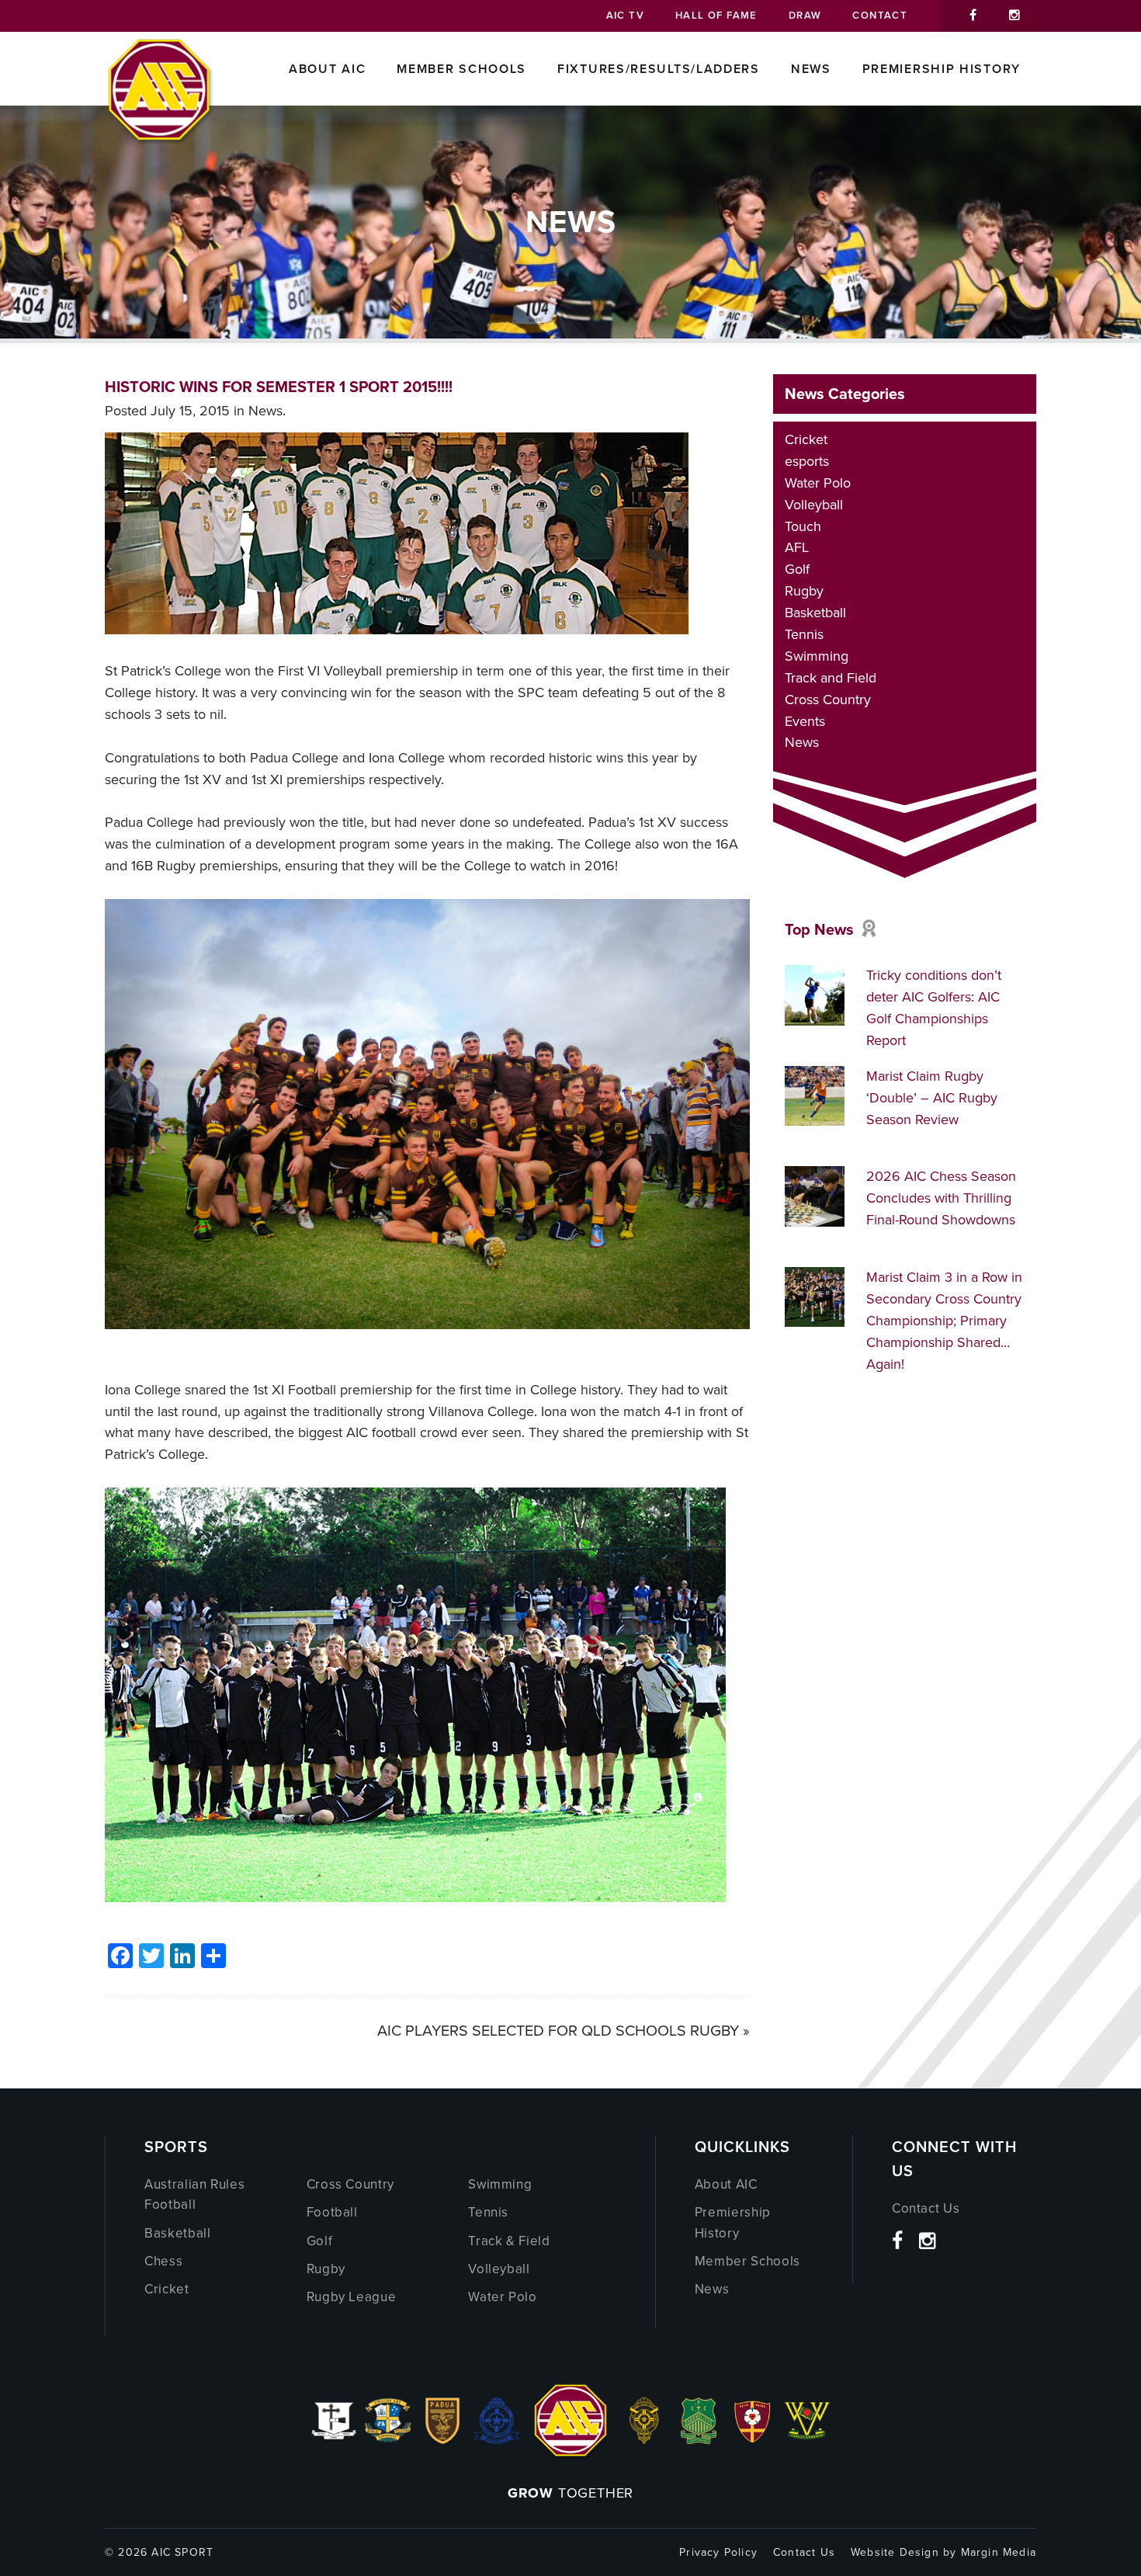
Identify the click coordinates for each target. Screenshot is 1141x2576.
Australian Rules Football (194, 2194)
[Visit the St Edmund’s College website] (497, 2439)
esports (807, 461)
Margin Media (999, 2552)
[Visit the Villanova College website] (807, 2439)
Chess (163, 2261)
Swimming (817, 656)
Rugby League (352, 2297)
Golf (797, 569)
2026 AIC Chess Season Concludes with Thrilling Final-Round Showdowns (941, 1198)
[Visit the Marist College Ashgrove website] (388, 2439)
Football (332, 2212)
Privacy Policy (718, 2552)
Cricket (806, 439)
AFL (797, 547)
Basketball (815, 613)
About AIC (327, 69)
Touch (803, 526)
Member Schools (461, 69)
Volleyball (814, 505)
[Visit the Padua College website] (442, 2439)
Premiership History (942, 69)
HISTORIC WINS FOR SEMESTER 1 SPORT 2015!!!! (279, 387)
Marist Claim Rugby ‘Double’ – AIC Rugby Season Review (932, 1098)
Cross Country (828, 700)
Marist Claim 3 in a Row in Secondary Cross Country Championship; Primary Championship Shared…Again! (944, 1321)
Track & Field (509, 2241)
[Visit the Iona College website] (334, 2439)
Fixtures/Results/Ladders (659, 69)
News (811, 69)
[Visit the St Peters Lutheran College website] (753, 2439)
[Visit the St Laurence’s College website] (644, 2439)
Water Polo (818, 483)
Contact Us (926, 2208)
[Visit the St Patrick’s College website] (699, 2439)
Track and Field (831, 678)
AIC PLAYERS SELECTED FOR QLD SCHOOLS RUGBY (558, 2031)
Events (805, 721)
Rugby (804, 591)
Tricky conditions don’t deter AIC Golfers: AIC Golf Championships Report (934, 1008)
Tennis (804, 634)
